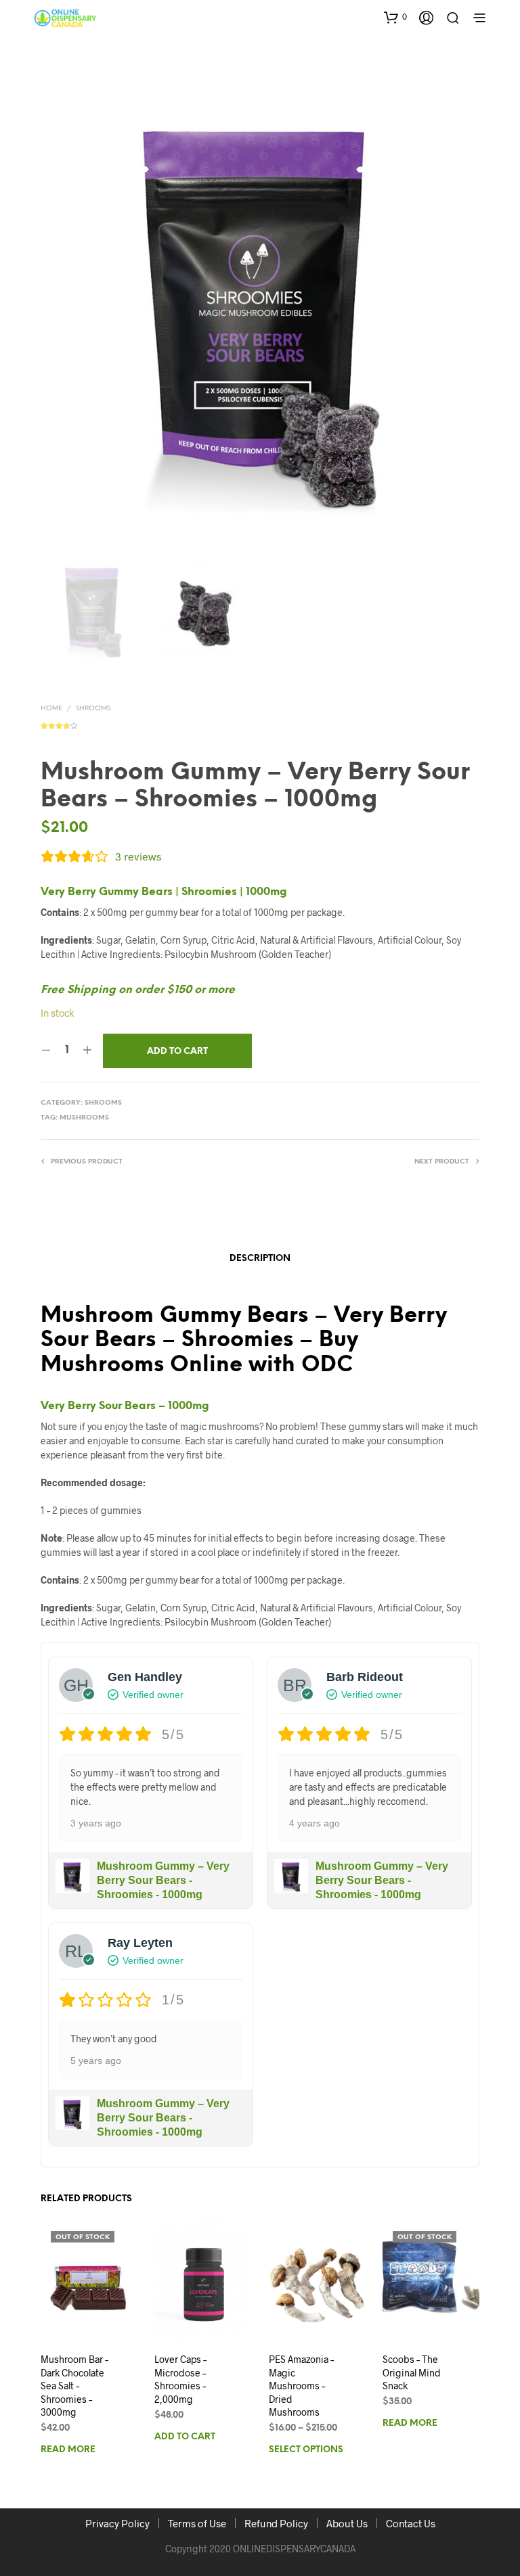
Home (51, 709)
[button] (395, 17)
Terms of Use (197, 2523)
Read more (68, 2451)
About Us (347, 2523)
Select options (306, 2451)
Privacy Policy (117, 2523)
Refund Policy (276, 2523)
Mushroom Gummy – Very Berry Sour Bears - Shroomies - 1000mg (163, 1880)
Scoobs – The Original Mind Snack (412, 2372)
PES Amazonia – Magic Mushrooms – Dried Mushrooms (301, 2386)
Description (260, 1259)
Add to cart (185, 2437)
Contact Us (411, 2523)
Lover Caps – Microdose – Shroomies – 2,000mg (180, 2379)
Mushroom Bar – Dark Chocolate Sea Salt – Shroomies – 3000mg (74, 2386)
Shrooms (93, 709)
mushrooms (84, 1118)
